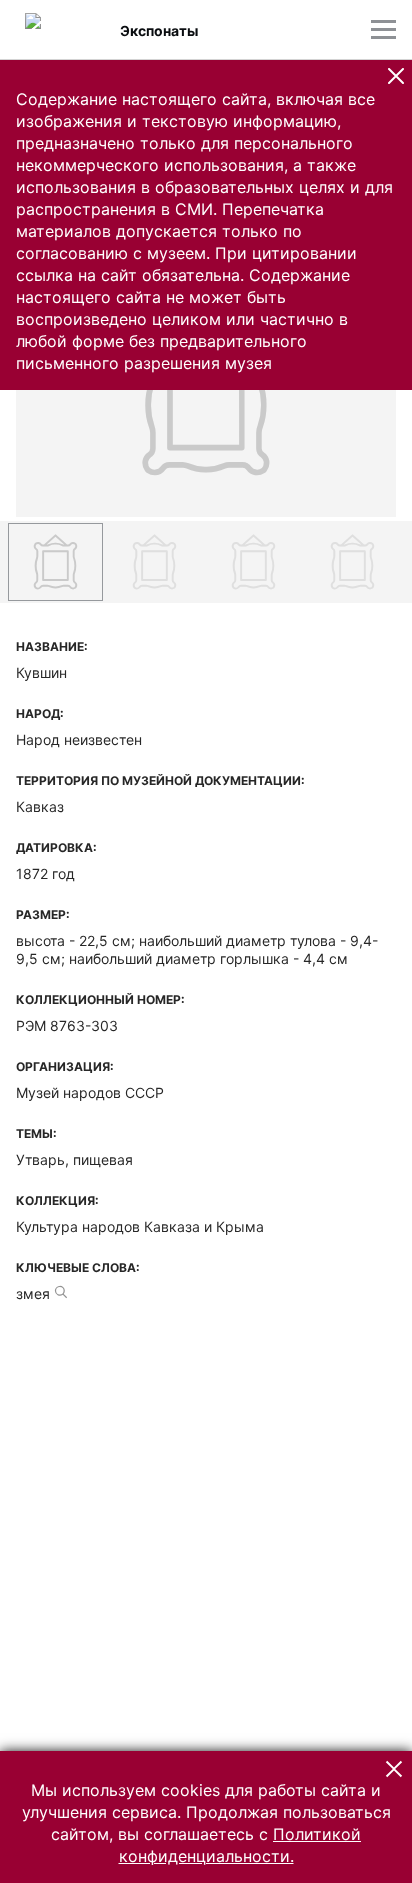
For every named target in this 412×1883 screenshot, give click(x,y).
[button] (396, 76)
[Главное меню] (383, 29)
